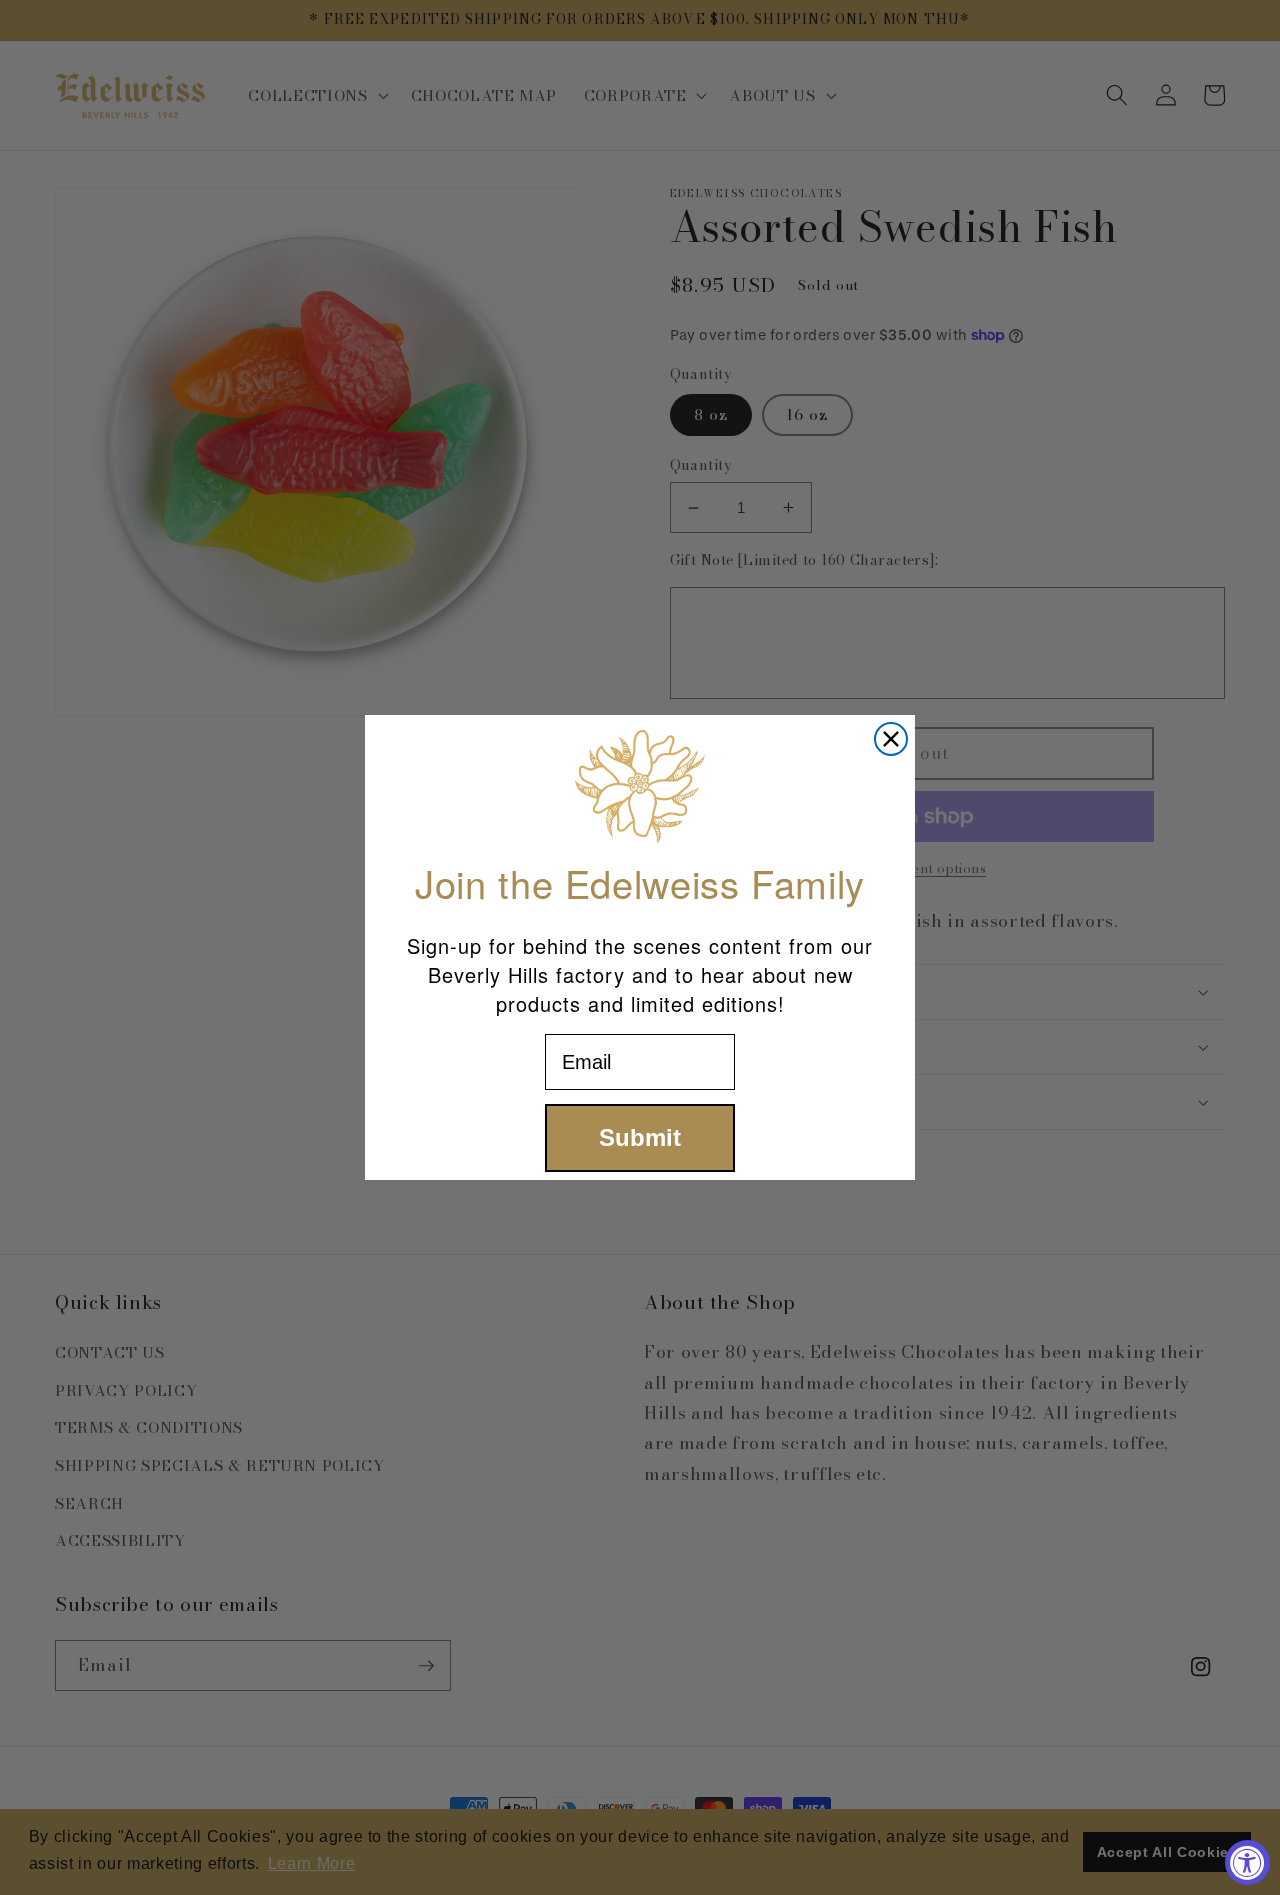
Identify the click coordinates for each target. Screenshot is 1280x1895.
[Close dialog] (891, 739)
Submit (640, 1137)
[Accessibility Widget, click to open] (1247, 1862)
